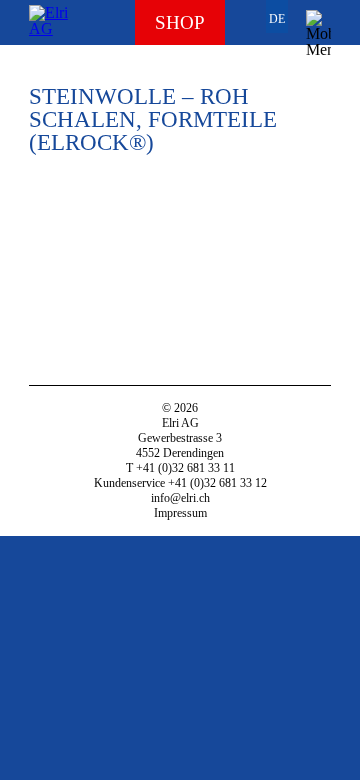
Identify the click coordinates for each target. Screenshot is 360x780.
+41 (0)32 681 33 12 (217, 483)
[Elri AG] (52, 22)
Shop (180, 22)
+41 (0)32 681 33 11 (185, 468)
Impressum (180, 513)
